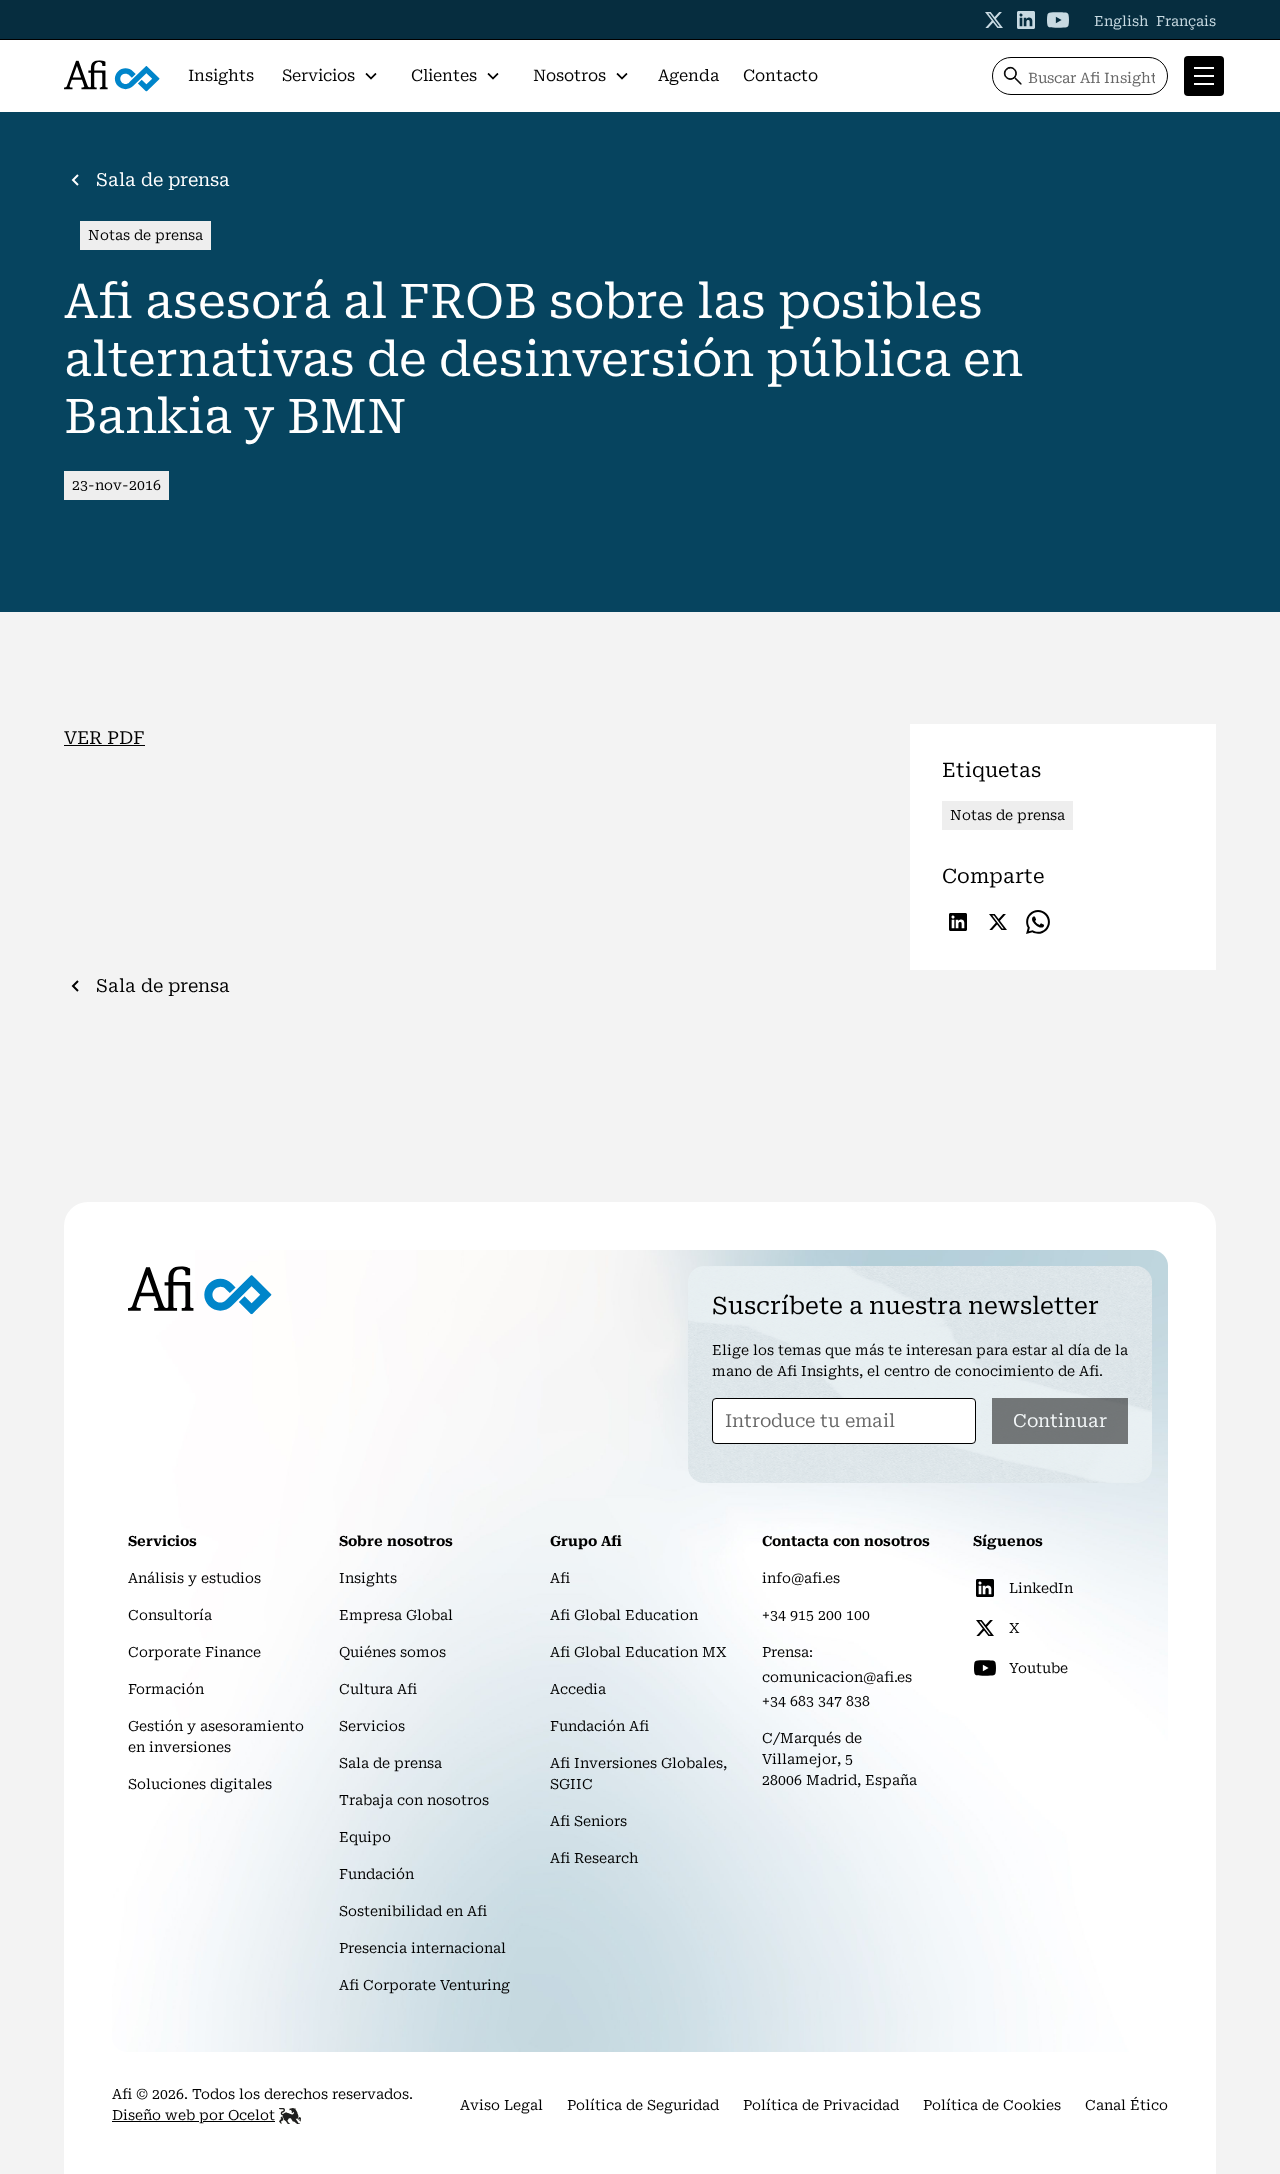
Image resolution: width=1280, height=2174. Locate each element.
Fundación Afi (599, 1726)
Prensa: (787, 1652)
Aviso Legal (501, 2105)
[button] (330, 76)
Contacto (780, 75)
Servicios (372, 1726)
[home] (112, 76)
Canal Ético (1126, 2105)
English (1121, 21)
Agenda (688, 75)
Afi (560, 1578)
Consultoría (170, 1615)
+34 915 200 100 (816, 1615)
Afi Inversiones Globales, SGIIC (638, 1773)
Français (1186, 21)
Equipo (365, 1837)
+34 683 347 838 (816, 1701)
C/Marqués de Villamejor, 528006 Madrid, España (839, 1759)
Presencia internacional (422, 1948)
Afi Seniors (588, 1821)
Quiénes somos (392, 1652)
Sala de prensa (390, 1763)
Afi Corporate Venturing (424, 1985)
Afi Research (594, 1858)
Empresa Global (396, 1615)
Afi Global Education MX (638, 1652)
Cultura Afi (378, 1689)
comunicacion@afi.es (837, 1677)
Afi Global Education (624, 1615)
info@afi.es (801, 1578)
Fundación (376, 1874)
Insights (221, 75)
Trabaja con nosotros (414, 1800)
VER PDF (104, 737)
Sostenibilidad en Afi (413, 1911)
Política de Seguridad (643, 2105)
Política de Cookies (992, 2105)
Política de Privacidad (821, 2105)
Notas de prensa (145, 235)
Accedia (578, 1689)
